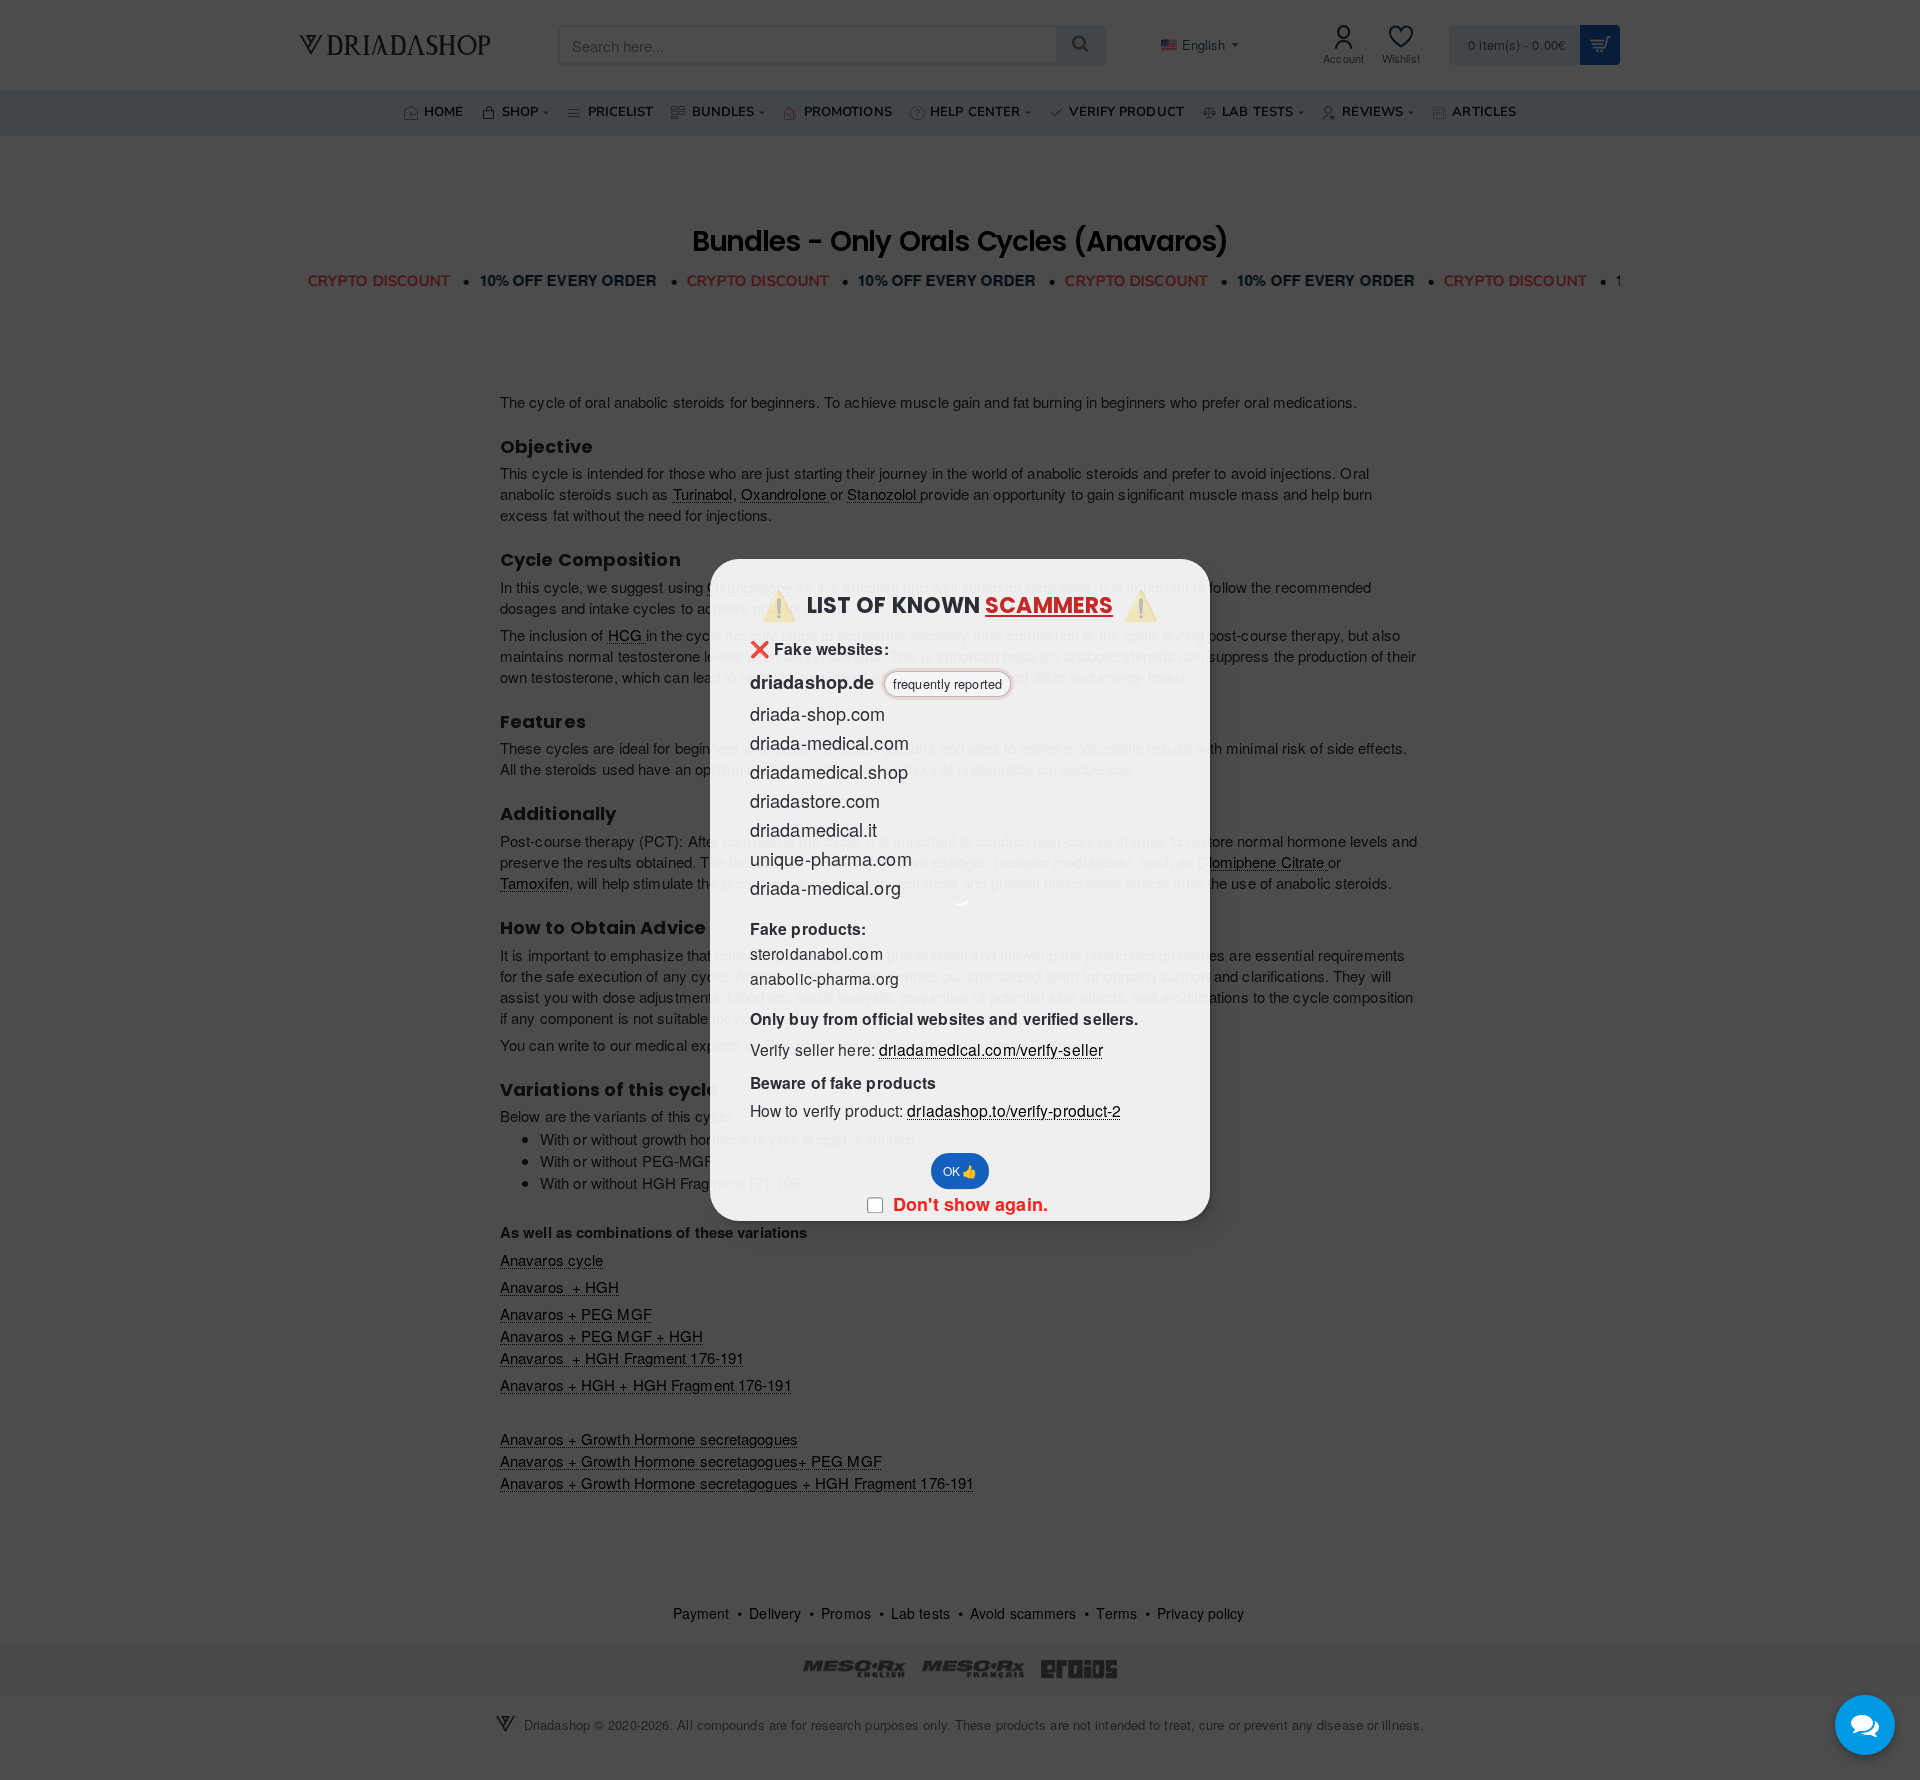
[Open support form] (1865, 1725)
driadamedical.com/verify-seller (991, 1049)
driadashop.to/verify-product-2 (1014, 1110)
